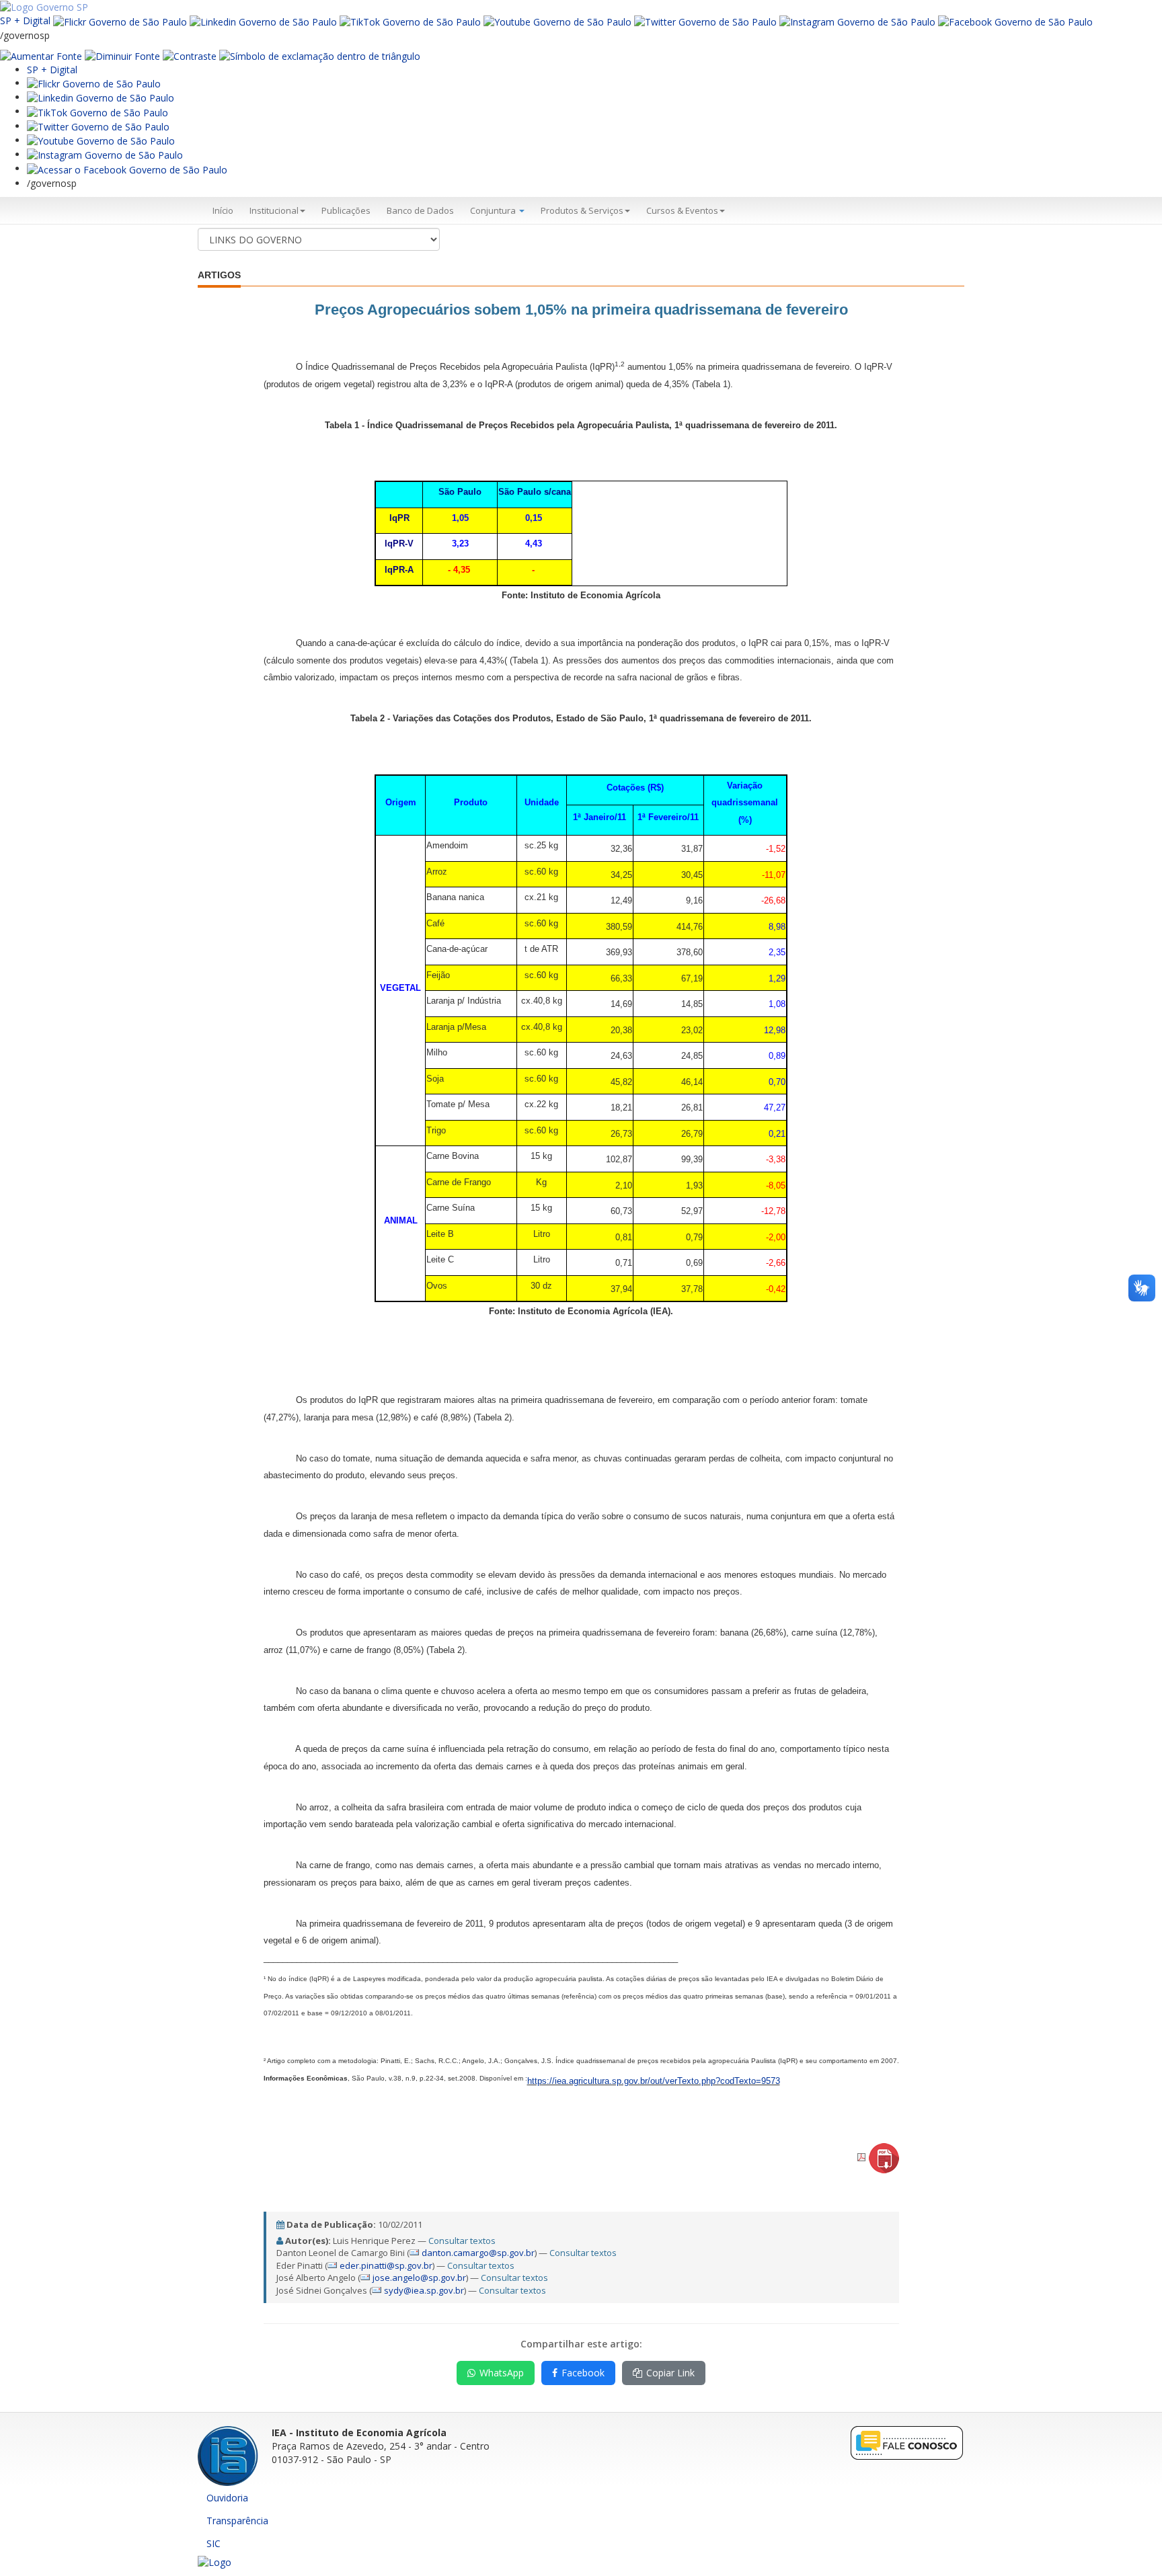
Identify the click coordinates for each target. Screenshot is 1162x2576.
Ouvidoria (227, 2498)
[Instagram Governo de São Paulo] (857, 21)
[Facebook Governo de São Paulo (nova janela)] (1015, 21)
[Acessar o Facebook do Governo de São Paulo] (127, 168)
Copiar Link (670, 2373)
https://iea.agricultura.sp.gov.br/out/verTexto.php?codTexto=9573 (654, 2081)
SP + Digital (25, 21)
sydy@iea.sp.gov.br (424, 2290)
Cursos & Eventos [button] (682, 210)
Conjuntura (494, 210)
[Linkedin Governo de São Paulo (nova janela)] (263, 21)
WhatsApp (502, 2373)
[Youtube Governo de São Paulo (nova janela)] (557, 21)
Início (223, 210)
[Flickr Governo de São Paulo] (94, 83)
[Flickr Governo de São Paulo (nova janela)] (120, 21)
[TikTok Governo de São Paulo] (98, 111)
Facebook (583, 2373)
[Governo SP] (44, 6)
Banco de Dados (420, 210)
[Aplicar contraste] (190, 55)
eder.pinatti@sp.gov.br (386, 2265)
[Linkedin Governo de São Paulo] (101, 97)
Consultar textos (462, 2241)
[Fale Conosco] (907, 2443)
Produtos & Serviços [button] (582, 210)
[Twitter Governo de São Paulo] (98, 126)
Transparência (237, 2521)
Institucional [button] (274, 210)
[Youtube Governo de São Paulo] (101, 140)
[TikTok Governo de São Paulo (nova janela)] (410, 21)
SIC (214, 2543)
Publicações (346, 210)
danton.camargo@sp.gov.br (478, 2253)
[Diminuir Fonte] (122, 55)
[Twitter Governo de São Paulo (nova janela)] (705, 21)
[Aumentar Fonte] (41, 55)
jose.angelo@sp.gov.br (419, 2278)
